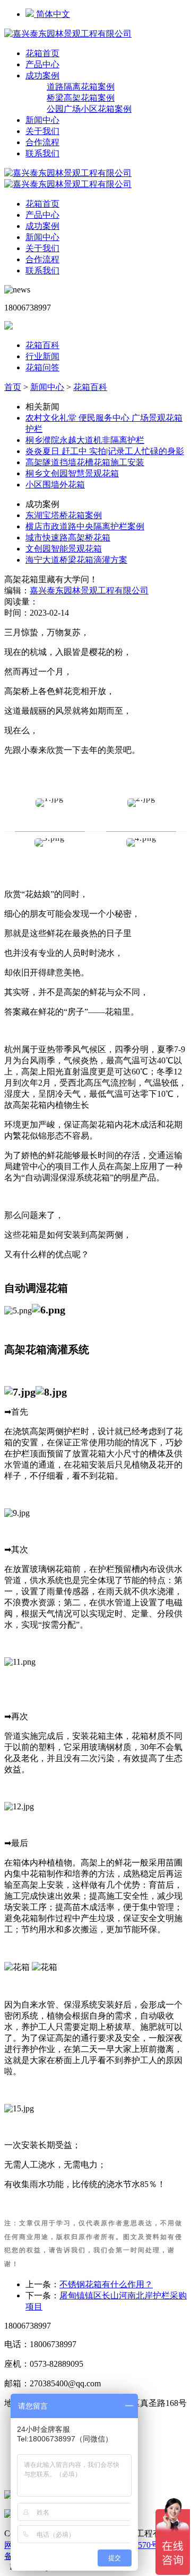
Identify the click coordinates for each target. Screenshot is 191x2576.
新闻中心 (42, 120)
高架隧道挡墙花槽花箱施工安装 (85, 462)
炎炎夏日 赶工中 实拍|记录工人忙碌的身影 (105, 451)
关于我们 (42, 131)
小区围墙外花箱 (55, 485)
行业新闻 (42, 356)
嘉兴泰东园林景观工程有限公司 (89, 590)
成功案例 (42, 75)
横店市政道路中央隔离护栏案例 (85, 526)
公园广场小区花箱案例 (89, 109)
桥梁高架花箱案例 (81, 98)
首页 (13, 387)
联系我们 (42, 153)
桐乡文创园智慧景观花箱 (72, 473)
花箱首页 (42, 53)
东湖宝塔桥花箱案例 (64, 515)
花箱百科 (42, 345)
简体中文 (52, 14)
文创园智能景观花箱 (64, 549)
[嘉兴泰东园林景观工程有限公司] (68, 34)
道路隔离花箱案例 (81, 87)
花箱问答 (42, 367)
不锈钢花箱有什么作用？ (106, 2284)
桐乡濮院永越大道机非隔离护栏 (85, 440)
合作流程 (42, 142)
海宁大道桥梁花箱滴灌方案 (76, 560)
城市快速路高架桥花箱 (68, 538)
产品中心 (42, 64)
